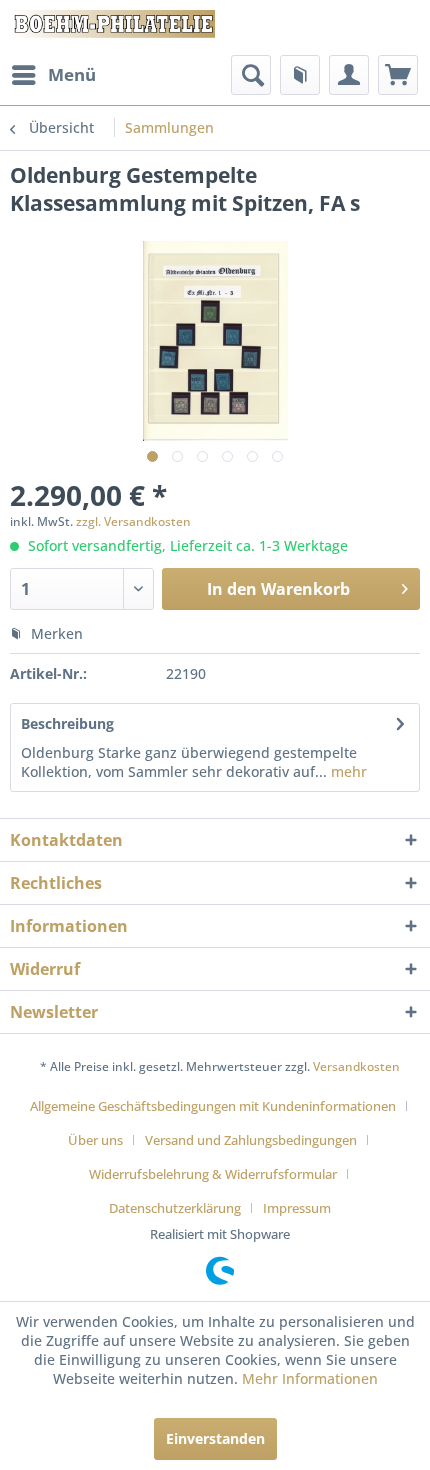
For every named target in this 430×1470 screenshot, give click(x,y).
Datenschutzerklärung (175, 1208)
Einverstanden (215, 1438)
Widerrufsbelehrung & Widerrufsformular (213, 1174)
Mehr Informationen (310, 1378)
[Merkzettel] (300, 75)
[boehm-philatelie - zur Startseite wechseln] (112, 27)
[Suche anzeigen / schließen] (251, 75)
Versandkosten (356, 1066)
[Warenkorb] (398, 75)
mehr (347, 771)
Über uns (95, 1140)
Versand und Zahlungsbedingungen (251, 1140)
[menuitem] (53, 75)
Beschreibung (67, 723)
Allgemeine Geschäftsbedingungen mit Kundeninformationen (213, 1106)
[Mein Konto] (349, 75)
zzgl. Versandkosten (133, 521)
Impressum (297, 1208)
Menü (72, 74)
